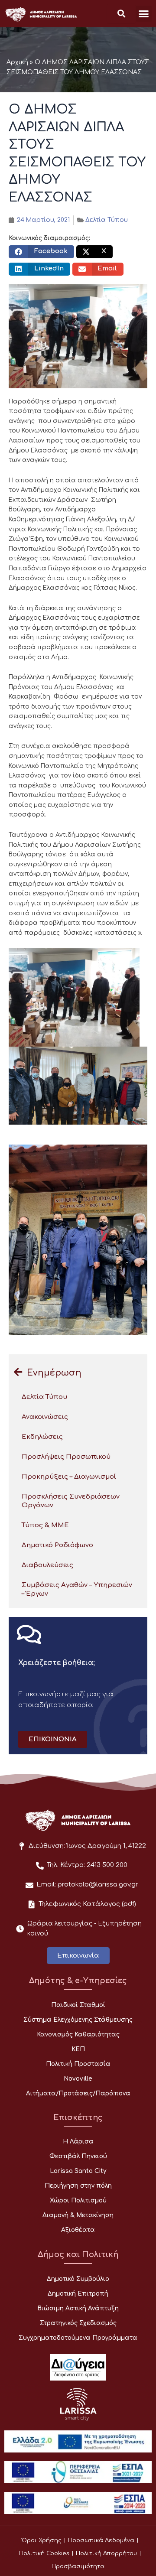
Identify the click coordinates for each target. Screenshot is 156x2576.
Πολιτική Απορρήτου (106, 2553)
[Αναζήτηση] (121, 14)
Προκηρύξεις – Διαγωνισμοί (69, 1477)
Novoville (78, 2079)
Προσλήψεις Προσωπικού (66, 1457)
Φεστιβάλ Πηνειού (78, 2156)
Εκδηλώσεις (42, 1437)
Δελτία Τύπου (107, 220)
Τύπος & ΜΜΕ (45, 1525)
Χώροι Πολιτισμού (78, 2200)
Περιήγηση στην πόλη (78, 2186)
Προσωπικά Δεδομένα (101, 2540)
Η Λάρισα (78, 2142)
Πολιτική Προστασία (78, 2064)
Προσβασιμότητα (78, 2566)
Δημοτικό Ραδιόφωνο (57, 1545)
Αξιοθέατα (78, 2230)
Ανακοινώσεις (45, 1417)
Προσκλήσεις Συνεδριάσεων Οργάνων (71, 1501)
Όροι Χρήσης (42, 2540)
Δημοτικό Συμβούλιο (78, 2279)
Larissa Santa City (78, 2171)
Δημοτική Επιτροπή (78, 2294)
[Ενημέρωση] (18, 1372)
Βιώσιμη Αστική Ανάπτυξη (78, 2308)
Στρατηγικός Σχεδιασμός (78, 2323)
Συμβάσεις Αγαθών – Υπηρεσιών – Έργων (77, 1589)
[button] (144, 14)
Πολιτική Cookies (44, 2553)
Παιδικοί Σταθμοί (78, 2005)
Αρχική (17, 62)
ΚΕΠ (78, 2049)
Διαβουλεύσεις (47, 1565)
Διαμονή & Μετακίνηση (78, 2215)
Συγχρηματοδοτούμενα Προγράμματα (78, 2338)
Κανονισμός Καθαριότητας (78, 2034)
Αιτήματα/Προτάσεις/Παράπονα (78, 2093)
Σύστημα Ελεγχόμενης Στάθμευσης (78, 2020)
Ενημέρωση (54, 1373)
